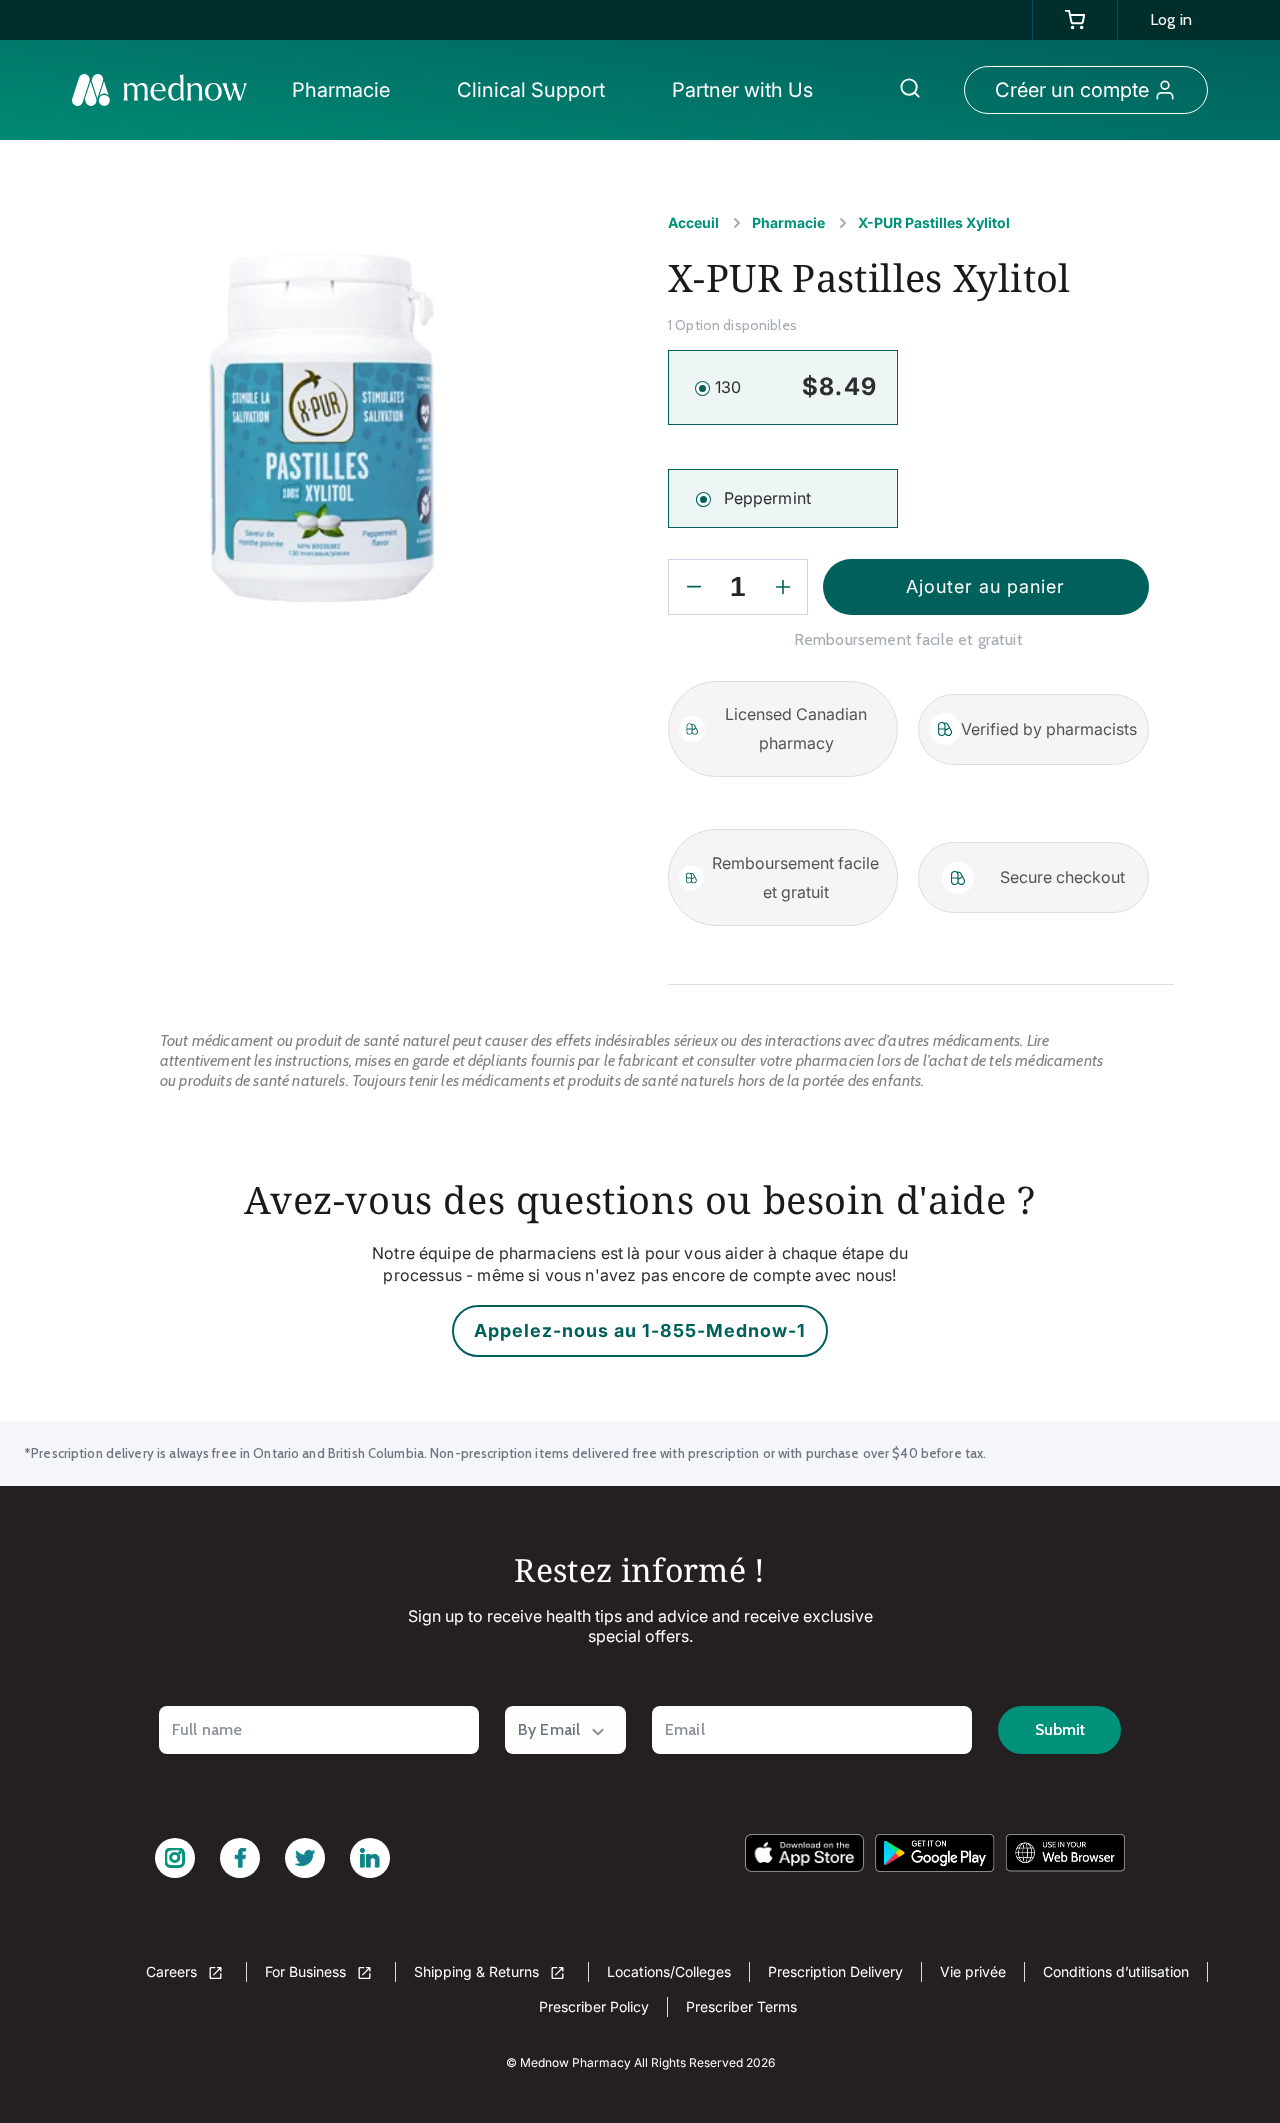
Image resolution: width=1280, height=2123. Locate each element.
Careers (173, 1971)
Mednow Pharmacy (575, 2062)
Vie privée (973, 1971)
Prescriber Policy (594, 2006)
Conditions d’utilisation (1116, 1971)
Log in (1171, 19)
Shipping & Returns (478, 1971)
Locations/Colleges (669, 1971)
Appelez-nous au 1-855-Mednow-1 (640, 1330)
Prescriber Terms (741, 2006)
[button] (346, 90)
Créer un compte (1072, 90)
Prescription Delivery (835, 1971)
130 (728, 387)
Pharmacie (788, 222)
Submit (1060, 1729)
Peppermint (768, 498)
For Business (307, 1971)
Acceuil (693, 222)
